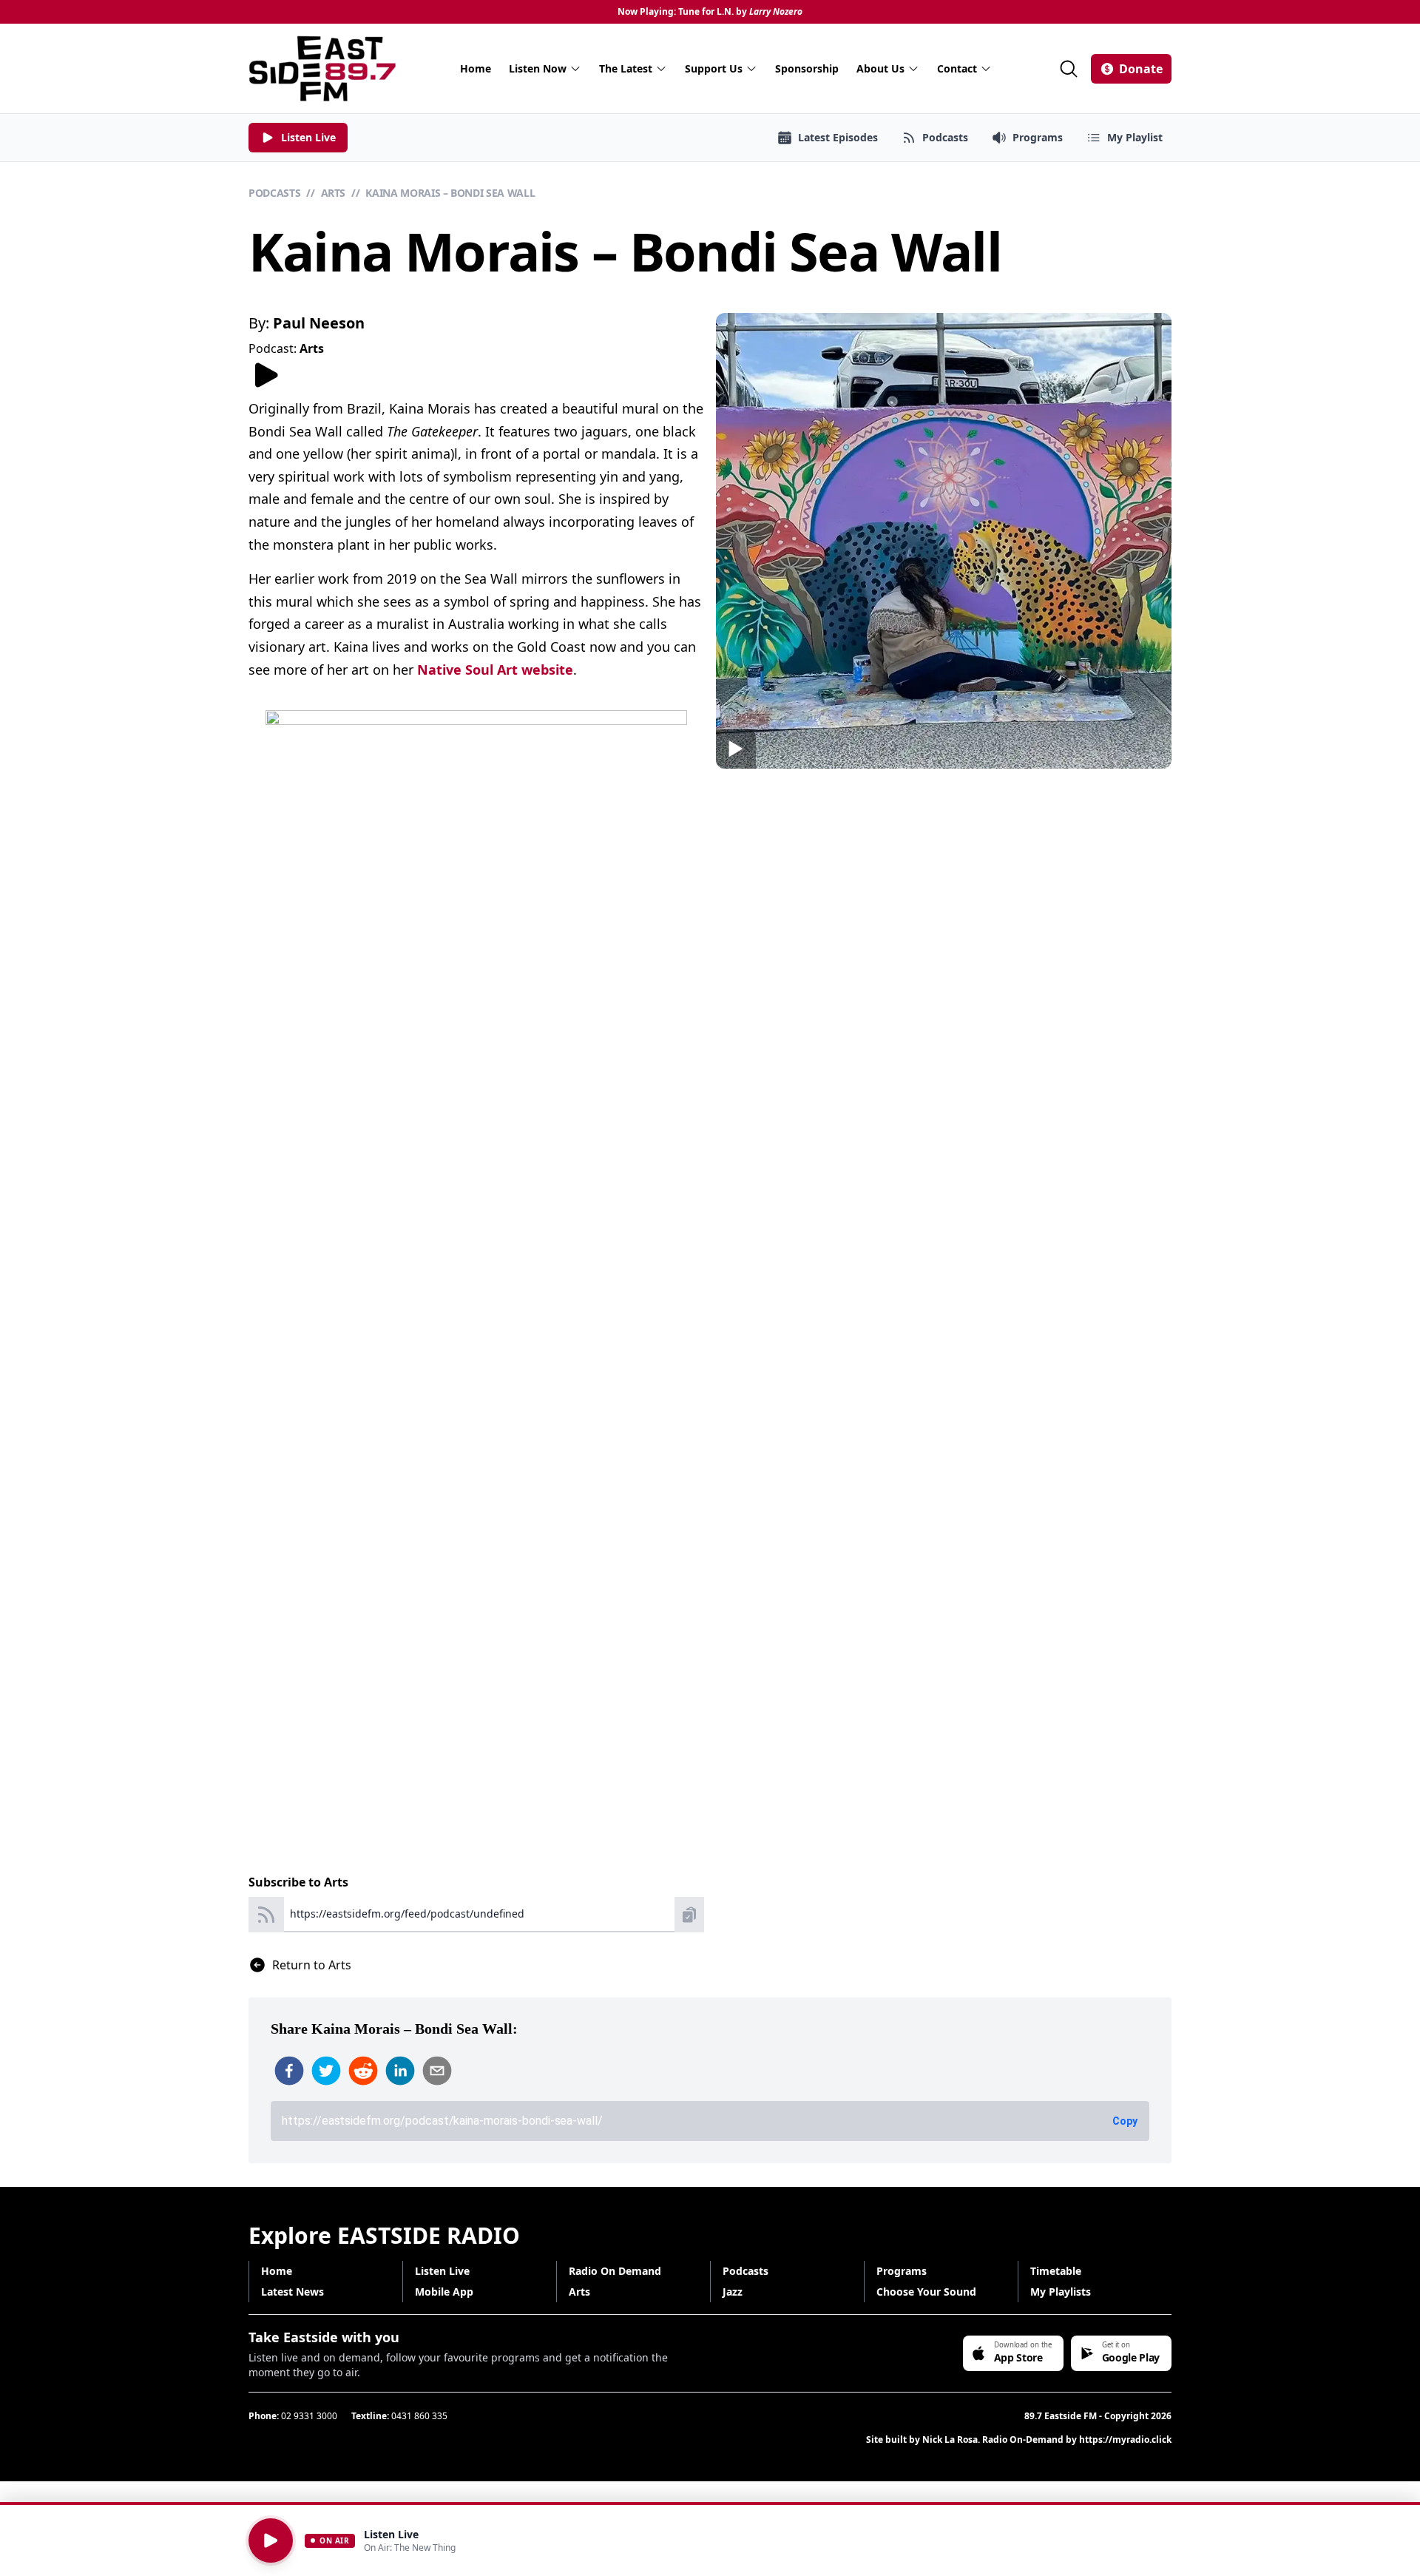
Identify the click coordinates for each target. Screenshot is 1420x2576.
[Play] (271, 2540)
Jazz (733, 2292)
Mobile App (444, 2292)
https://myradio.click (1125, 2440)
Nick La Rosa (950, 2440)
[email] (437, 2071)
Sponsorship (807, 68)
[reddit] (363, 2071)
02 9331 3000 (309, 2416)
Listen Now (538, 68)
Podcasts (274, 193)
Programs (902, 2271)
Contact (957, 68)
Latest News (293, 2292)
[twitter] (326, 2071)
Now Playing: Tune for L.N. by (710, 12)
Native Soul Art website (495, 670)
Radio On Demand (615, 2271)
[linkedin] (400, 2071)
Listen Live (442, 2271)
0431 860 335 (419, 2416)
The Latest (626, 68)
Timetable (1056, 2271)
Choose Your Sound (926, 2292)
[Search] (1069, 69)
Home (476, 68)
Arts (334, 193)
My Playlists (1061, 2292)
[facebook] (289, 2071)
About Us (880, 68)
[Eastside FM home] (322, 68)
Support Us (714, 68)
